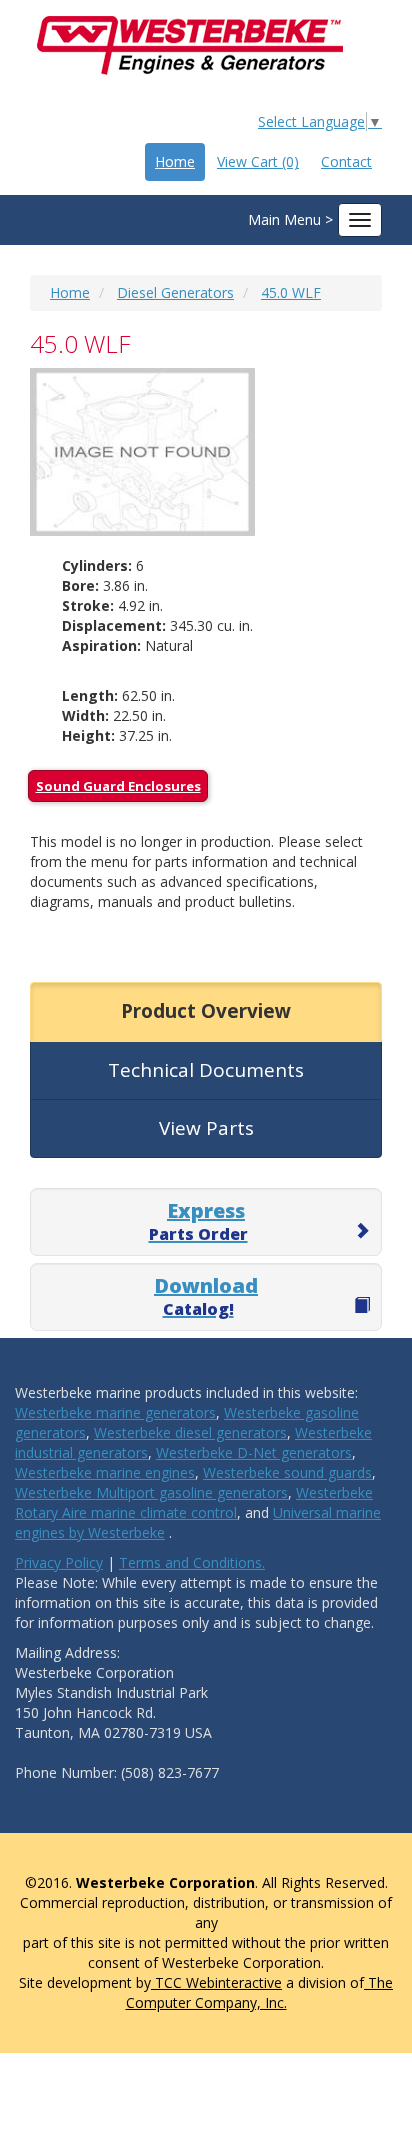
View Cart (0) (258, 161)
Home (175, 161)
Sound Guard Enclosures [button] (118, 786)
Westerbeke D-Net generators (254, 1452)
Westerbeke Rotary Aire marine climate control (194, 1502)
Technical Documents (206, 1070)
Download (206, 1296)
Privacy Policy (59, 1562)
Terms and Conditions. (192, 1562)
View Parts (206, 1128)
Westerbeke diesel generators (190, 1432)
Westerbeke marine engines (105, 1472)
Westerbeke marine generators (115, 1412)
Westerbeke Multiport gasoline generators (151, 1492)
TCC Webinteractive (216, 1982)
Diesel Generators (175, 292)
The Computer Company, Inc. (260, 1992)
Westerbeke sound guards (287, 1472)
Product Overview (206, 1011)
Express (198, 1221)
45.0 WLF (291, 292)
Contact (346, 161)
